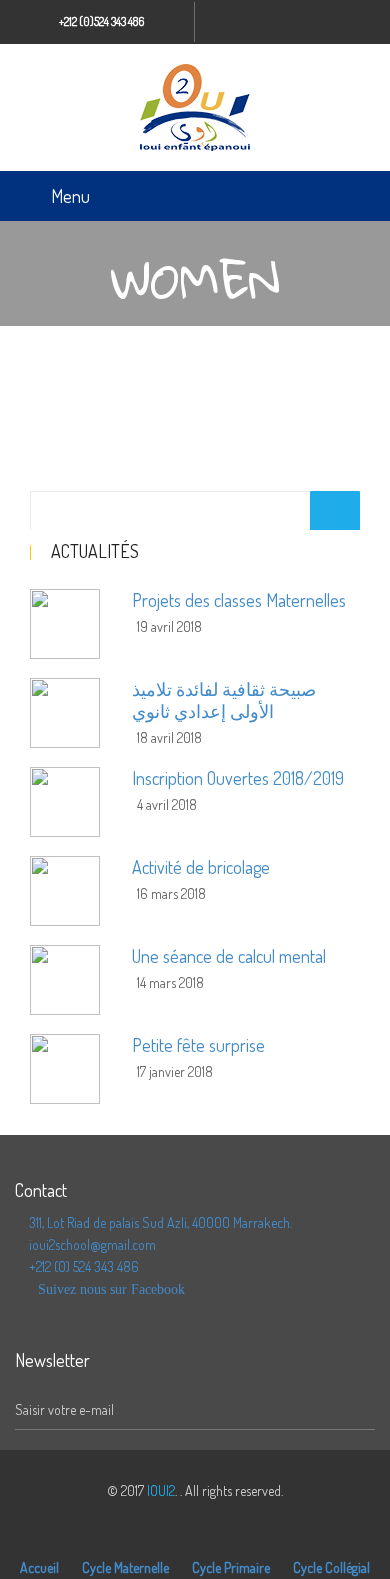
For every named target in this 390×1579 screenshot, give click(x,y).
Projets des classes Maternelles (239, 600)
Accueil (39, 1567)
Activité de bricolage (201, 867)
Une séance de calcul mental (229, 956)
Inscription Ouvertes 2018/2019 (238, 778)
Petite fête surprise (198, 1045)
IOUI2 (161, 1490)
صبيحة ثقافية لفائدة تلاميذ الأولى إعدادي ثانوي (224, 700)
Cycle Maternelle (125, 1567)
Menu (70, 196)
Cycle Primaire (231, 1567)
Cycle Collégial (331, 1567)
